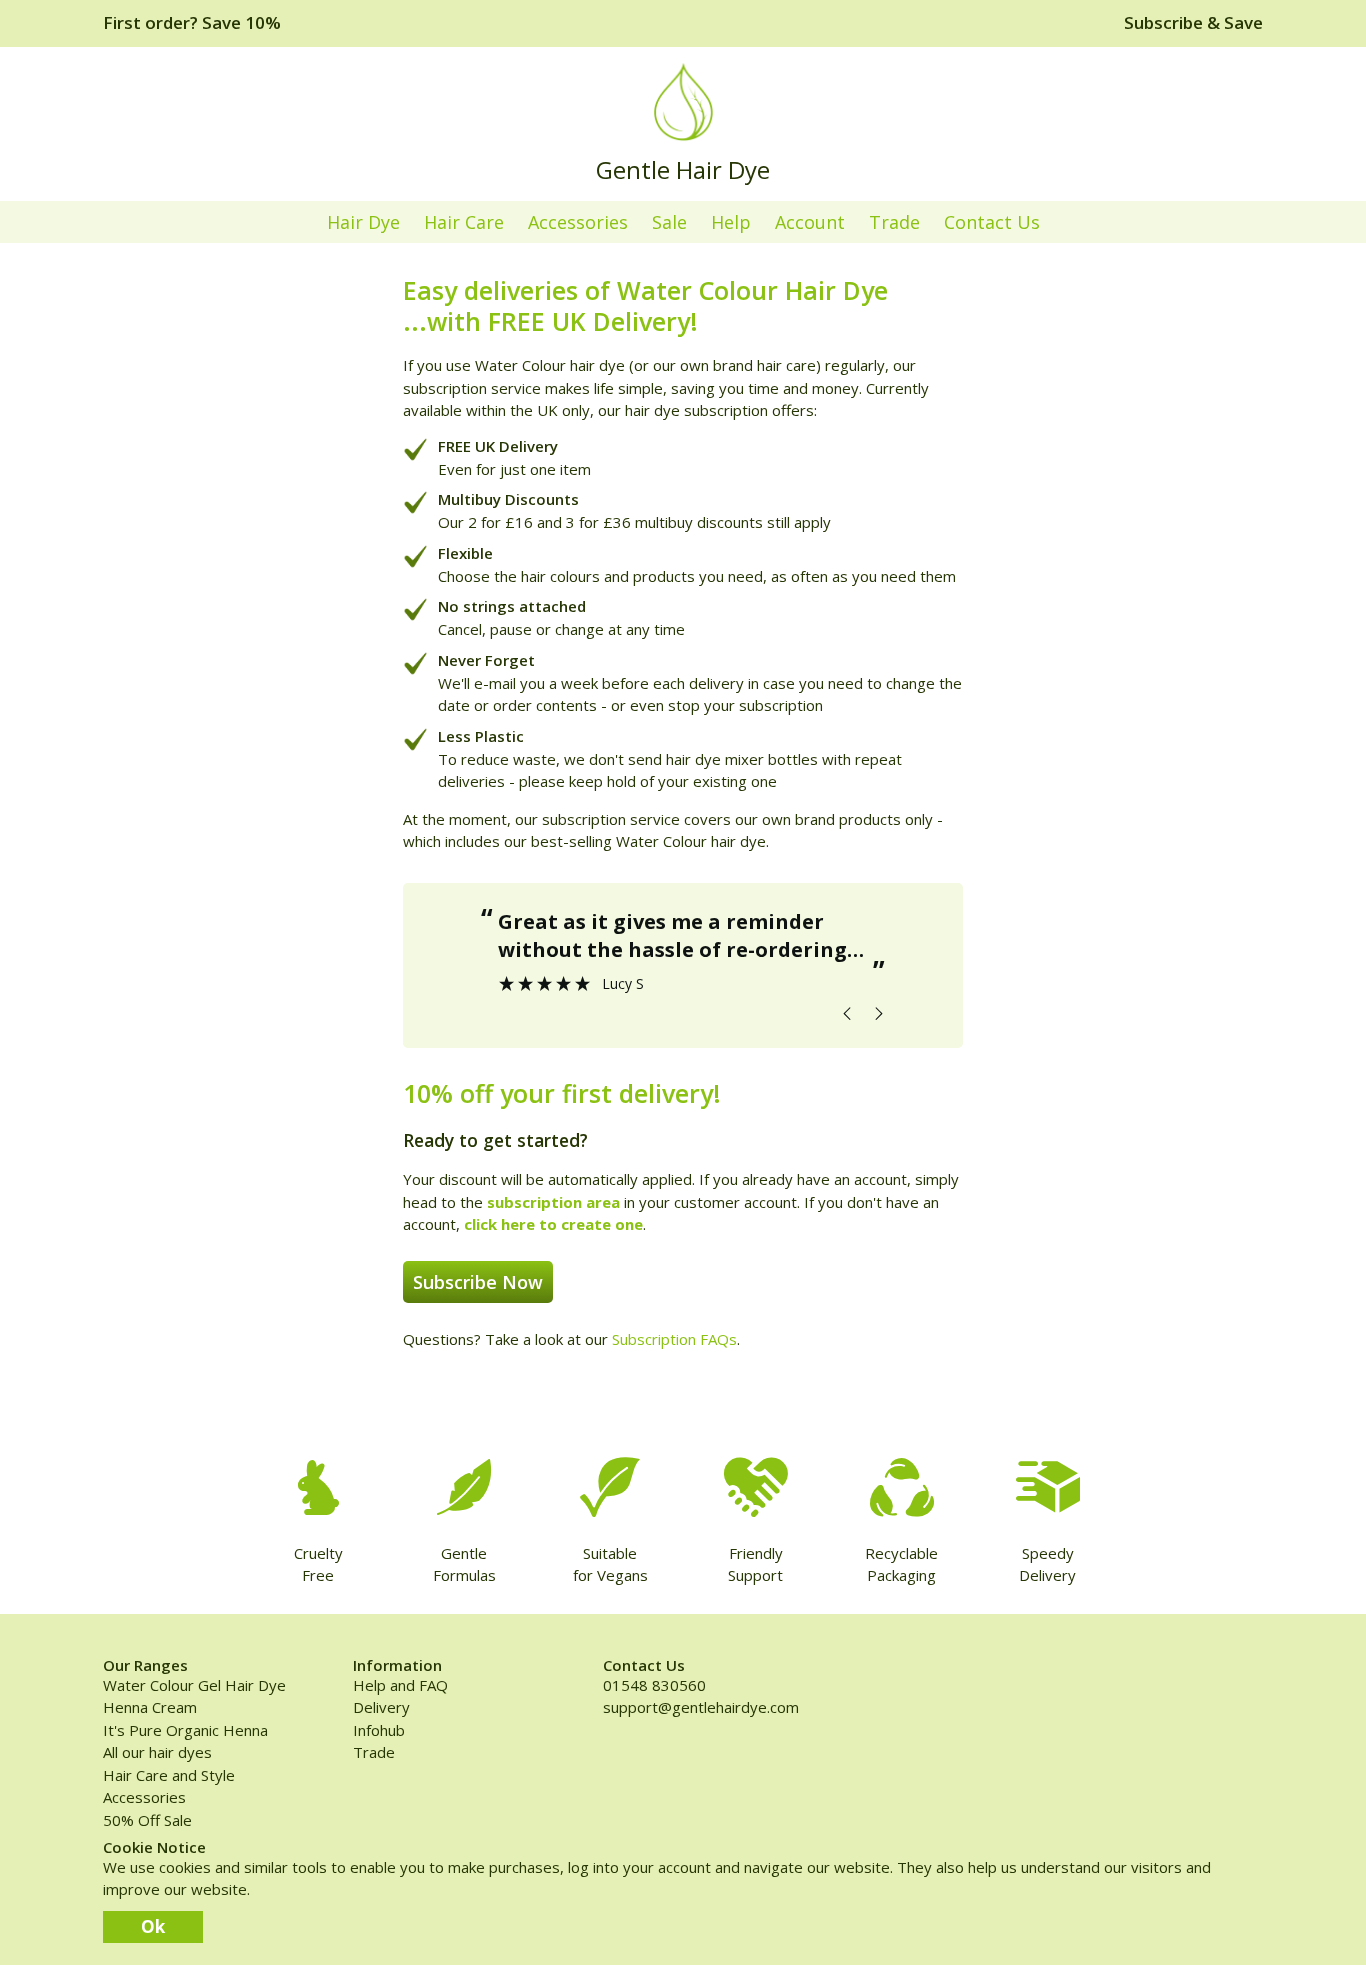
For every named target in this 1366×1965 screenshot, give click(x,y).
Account (810, 222)
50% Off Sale (147, 1820)
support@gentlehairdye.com (701, 1707)
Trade (894, 222)
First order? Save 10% (192, 23)
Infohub (379, 1730)
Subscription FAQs (674, 1339)
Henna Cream (150, 1707)
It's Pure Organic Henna (185, 1730)
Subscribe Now (478, 1282)
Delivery (381, 1707)
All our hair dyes (157, 1752)
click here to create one (553, 1224)
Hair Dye (363, 222)
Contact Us (992, 222)
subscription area (553, 1202)
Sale (669, 222)
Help (731, 222)
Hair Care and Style (169, 1775)
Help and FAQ (400, 1685)
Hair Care (464, 222)
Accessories (578, 222)
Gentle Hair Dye (683, 169)
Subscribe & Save (1193, 23)
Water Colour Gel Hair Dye (194, 1685)
